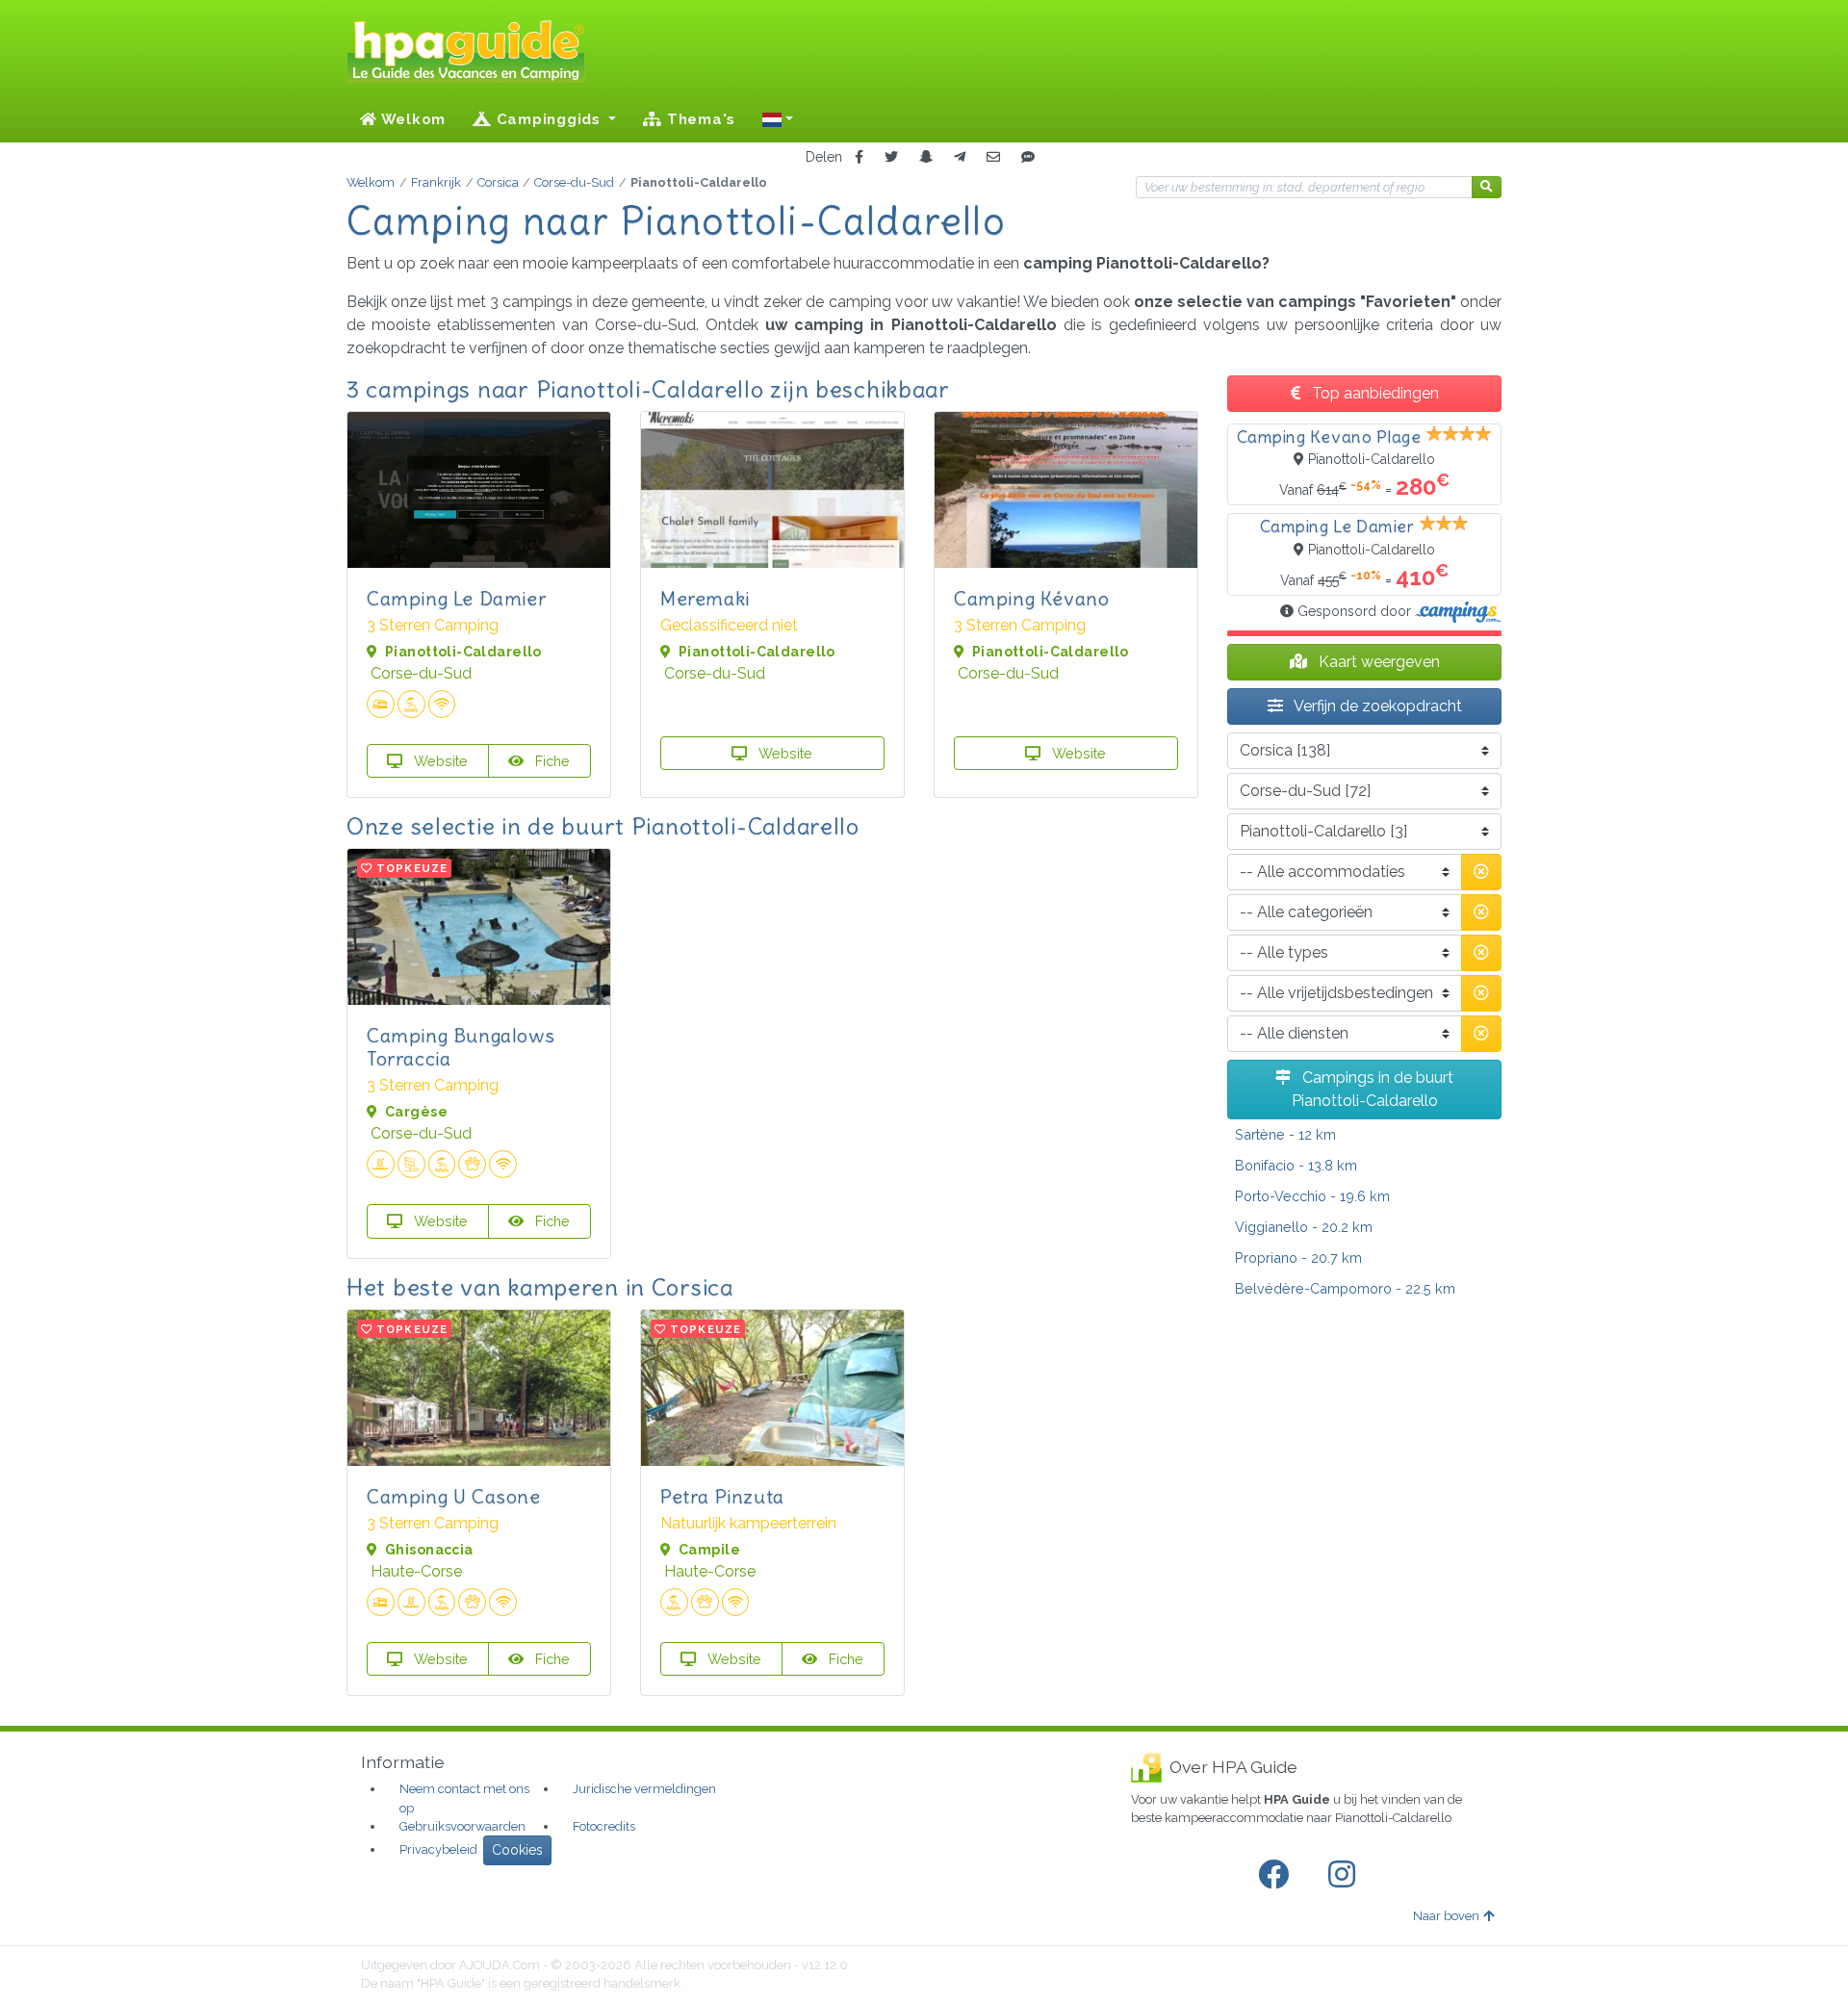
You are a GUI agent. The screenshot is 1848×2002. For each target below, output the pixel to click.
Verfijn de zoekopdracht (1376, 706)
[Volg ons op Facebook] (1277, 1875)
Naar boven (1446, 1916)
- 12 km (1285, 1134)
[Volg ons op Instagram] (1346, 1875)
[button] (778, 119)
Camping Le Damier (456, 598)
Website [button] (439, 761)
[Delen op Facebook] (859, 157)
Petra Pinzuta (722, 1496)
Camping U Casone (454, 1496)
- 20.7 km (1298, 1258)
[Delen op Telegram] (960, 157)
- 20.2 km (1304, 1227)
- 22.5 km (1345, 1288)
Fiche (551, 761)
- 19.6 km (1312, 1196)
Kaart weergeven (1377, 662)
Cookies (517, 1850)
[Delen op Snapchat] (926, 157)
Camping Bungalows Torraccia (461, 1047)
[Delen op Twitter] (891, 157)
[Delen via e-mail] (993, 157)
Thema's (699, 119)
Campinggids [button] (549, 119)
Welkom (411, 119)
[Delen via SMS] (1028, 157)
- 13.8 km (1296, 1165)
